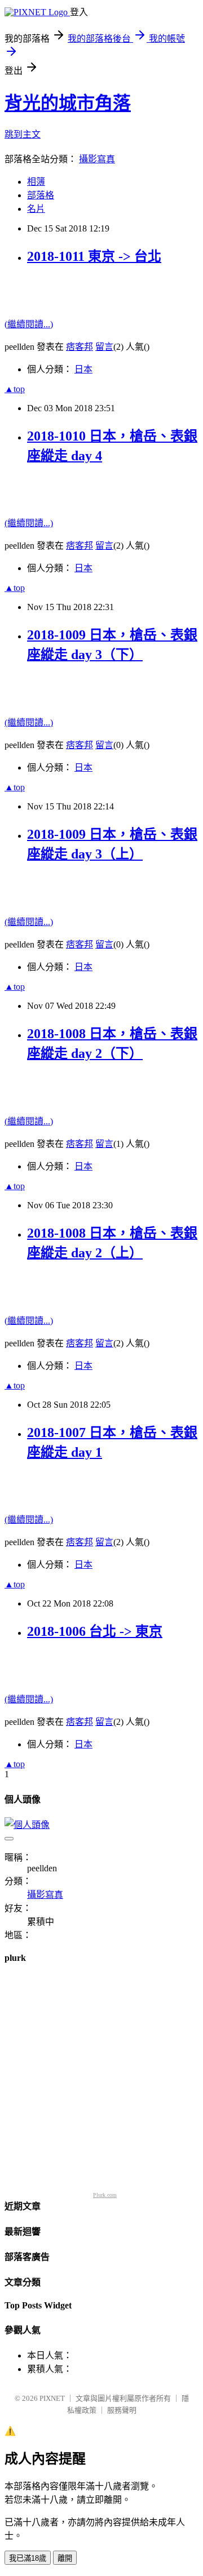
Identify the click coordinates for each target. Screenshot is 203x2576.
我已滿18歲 (28, 2558)
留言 (104, 347)
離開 (65, 2558)
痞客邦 (80, 347)
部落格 (41, 195)
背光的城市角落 (68, 103)
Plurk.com (105, 2195)
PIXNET (52, 2398)
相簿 (36, 182)
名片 (36, 209)
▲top (15, 389)
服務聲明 (122, 2410)
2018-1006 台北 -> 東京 (95, 1631)
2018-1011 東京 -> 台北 (94, 256)
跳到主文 (23, 134)
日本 (83, 369)
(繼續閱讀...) (29, 324)
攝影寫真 (97, 159)
